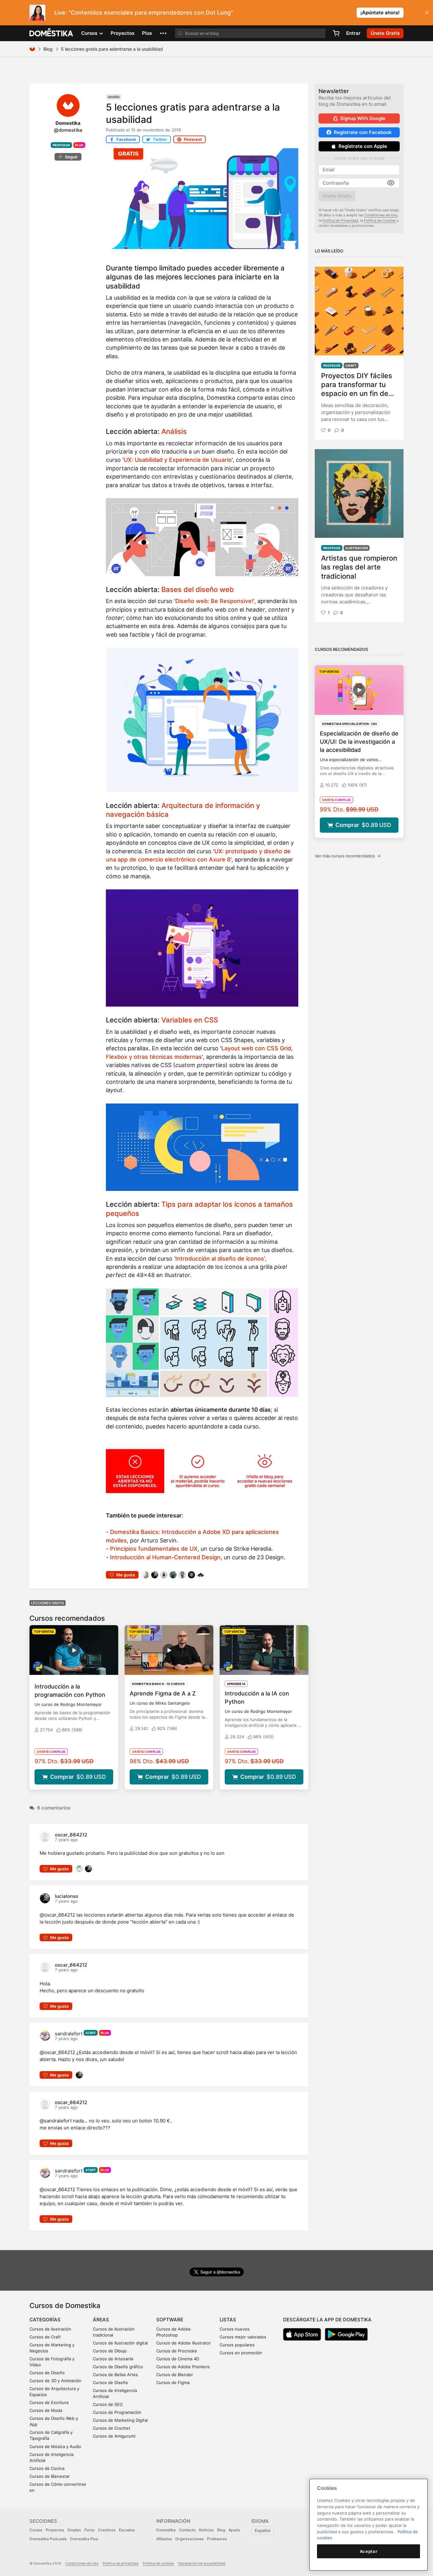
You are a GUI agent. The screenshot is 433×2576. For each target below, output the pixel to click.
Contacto (187, 2530)
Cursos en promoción (241, 2353)
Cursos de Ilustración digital (120, 2343)
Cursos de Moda (46, 2410)
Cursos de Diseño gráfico (118, 2367)
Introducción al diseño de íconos (220, 1259)
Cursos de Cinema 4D (178, 2359)
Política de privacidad (121, 2563)
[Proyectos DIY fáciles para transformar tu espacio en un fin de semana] (359, 311)
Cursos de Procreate (177, 2351)
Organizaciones (189, 2539)
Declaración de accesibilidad (202, 2563)
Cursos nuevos (235, 2329)
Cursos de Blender (175, 2375)
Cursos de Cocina (47, 2468)
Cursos (36, 2530)
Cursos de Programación (117, 2412)
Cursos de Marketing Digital (120, 2420)
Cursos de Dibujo (110, 2351)
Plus (147, 33)
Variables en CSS (190, 1020)
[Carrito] (336, 33)
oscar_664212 (71, 1835)
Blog (48, 49)
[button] (163, 33)
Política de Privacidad (340, 220)
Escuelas (127, 2530)
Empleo (74, 2530)
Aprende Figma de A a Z (163, 1693)
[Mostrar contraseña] (391, 183)
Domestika (166, 2530)
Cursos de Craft (45, 2337)
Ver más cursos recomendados (348, 856)
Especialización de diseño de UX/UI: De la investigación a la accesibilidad (359, 742)
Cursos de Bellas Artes (115, 2375)
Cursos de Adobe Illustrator (184, 2343)
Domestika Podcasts (48, 2539)
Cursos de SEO (108, 2404)
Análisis (174, 431)
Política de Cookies (380, 220)
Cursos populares (237, 2345)
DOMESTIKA (52, 33)
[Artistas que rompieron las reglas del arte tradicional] (359, 493)
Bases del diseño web (198, 589)
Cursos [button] (90, 33)
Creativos (107, 2530)
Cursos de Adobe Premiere (183, 2367)
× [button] (427, 12)
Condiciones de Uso (381, 215)
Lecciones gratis (48, 1603)
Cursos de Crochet (112, 2428)
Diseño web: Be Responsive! (214, 601)
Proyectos (123, 33)
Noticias (206, 2530)
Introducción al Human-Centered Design (165, 1557)
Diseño (114, 97)
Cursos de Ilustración (50, 2329)
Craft (351, 366)
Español (263, 2530)
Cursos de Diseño (47, 2373)
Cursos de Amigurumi (114, 2436)
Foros (89, 2530)
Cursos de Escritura (49, 2402)
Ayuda (234, 2530)
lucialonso (67, 1896)
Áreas (101, 2320)
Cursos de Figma (173, 2382)
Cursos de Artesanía (113, 2359)
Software (170, 2320)
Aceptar (369, 2551)
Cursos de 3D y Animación (55, 2381)
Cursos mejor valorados (243, 2337)
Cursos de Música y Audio (55, 2446)
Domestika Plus (84, 2539)
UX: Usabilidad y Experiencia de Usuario (178, 460)
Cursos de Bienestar (50, 2476)
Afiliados (164, 2539)
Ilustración (357, 548)
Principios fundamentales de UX (154, 1549)
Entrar (353, 33)
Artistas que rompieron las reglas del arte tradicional (359, 567)
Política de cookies (158, 2563)
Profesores (217, 2539)
